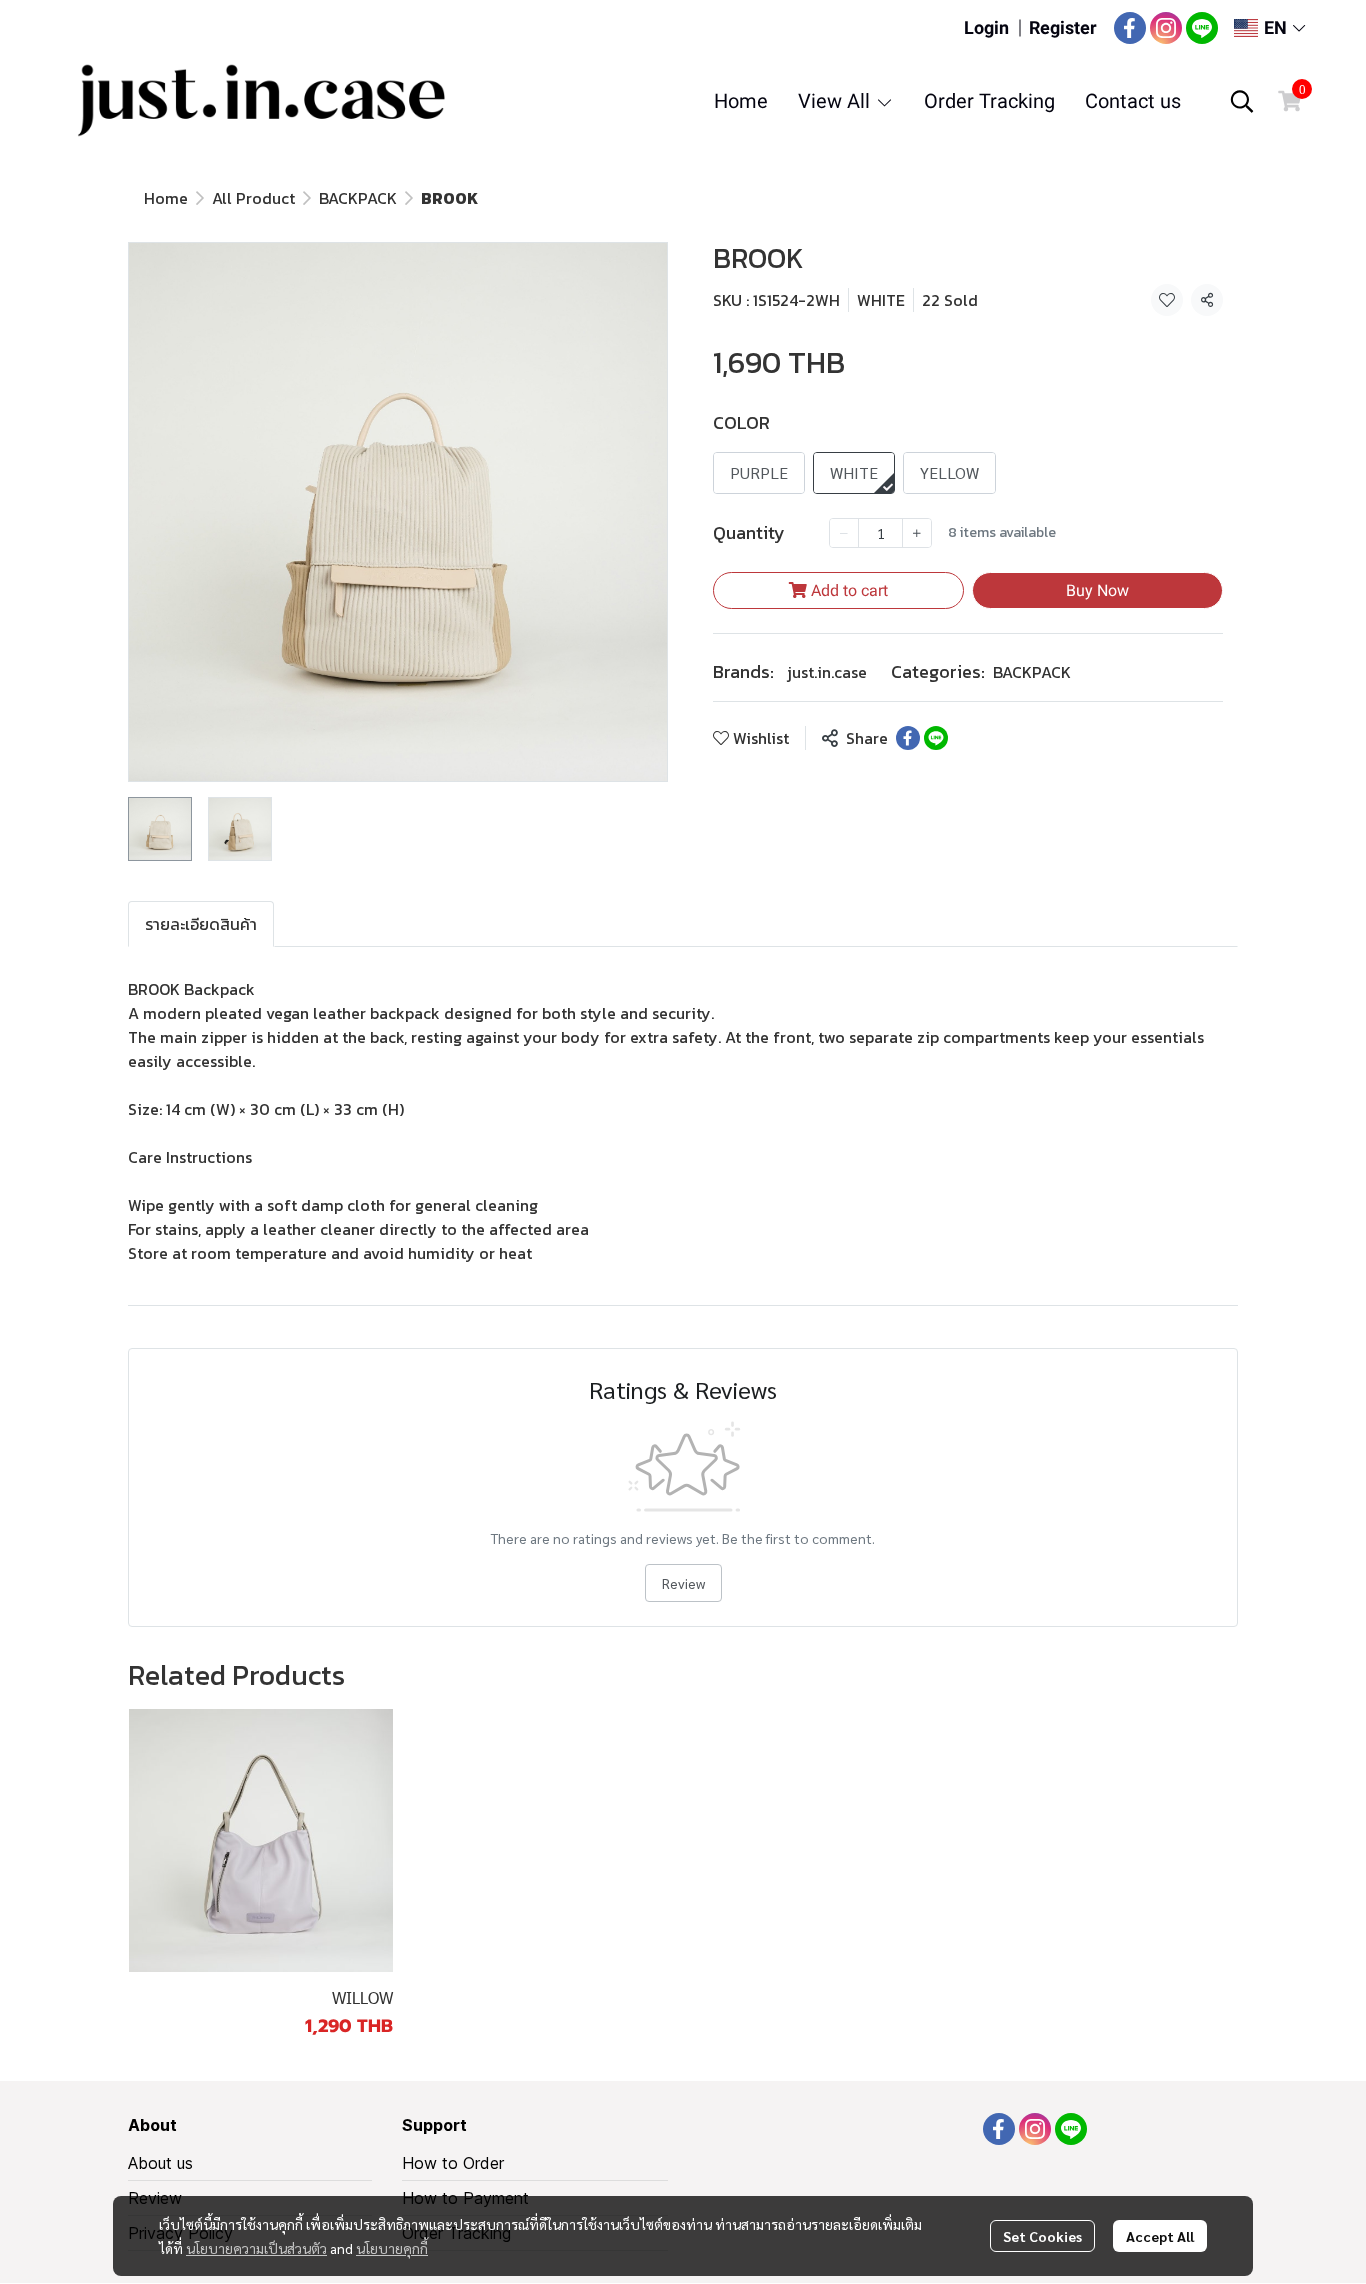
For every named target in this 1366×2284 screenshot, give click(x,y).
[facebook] (1130, 28)
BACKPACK (358, 198)
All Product (253, 198)
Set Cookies (1042, 2236)
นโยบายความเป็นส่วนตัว (256, 2248)
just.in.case (827, 672)
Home (166, 198)
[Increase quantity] (917, 533)
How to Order (453, 2163)
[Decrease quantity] (844, 533)
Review (683, 1583)
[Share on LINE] (936, 738)
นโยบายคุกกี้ (392, 2248)
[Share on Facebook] (908, 738)
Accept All (1160, 2236)
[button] (1269, 27)
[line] (1202, 28)
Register (1063, 27)
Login (986, 27)
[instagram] (1166, 28)
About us (160, 2163)
